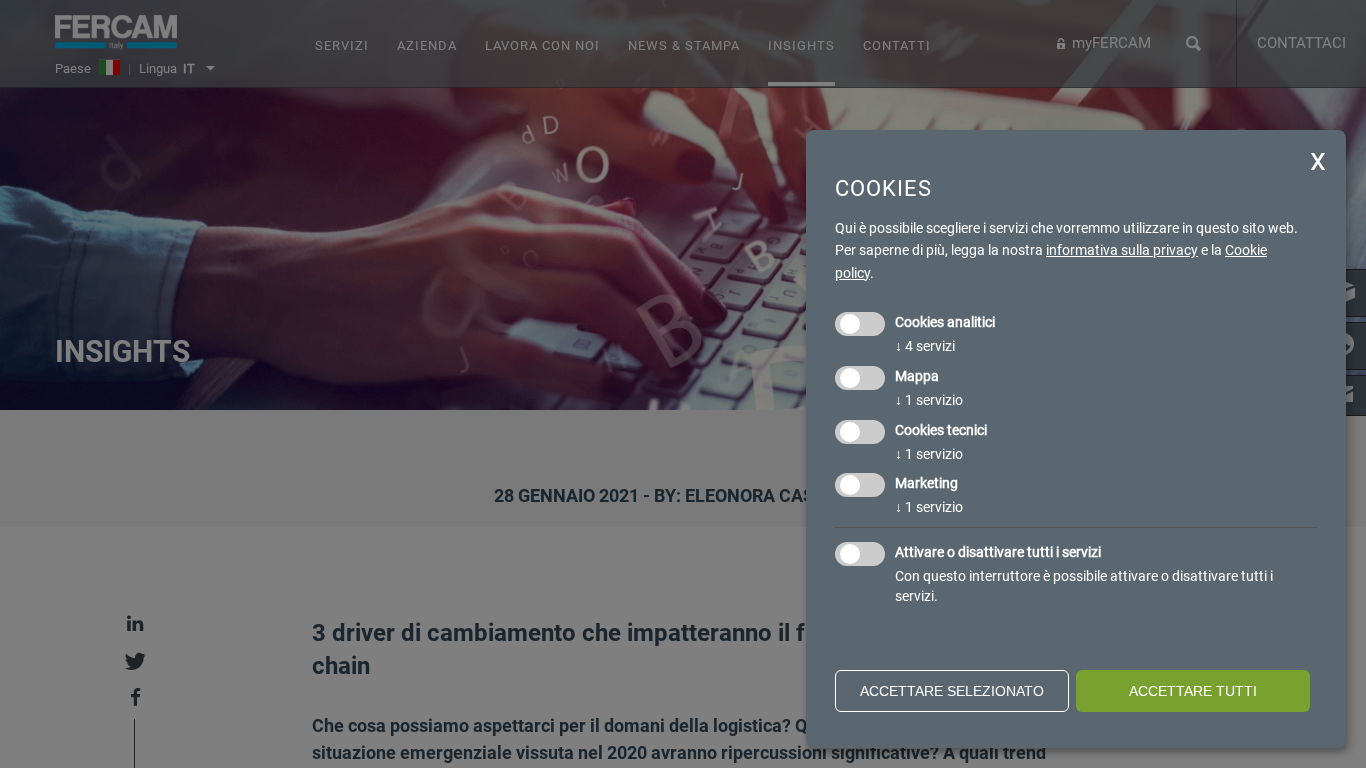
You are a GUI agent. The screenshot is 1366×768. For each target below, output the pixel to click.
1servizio (929, 400)
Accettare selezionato (952, 691)
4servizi (925, 346)
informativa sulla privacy (1122, 250)
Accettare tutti (1193, 691)
